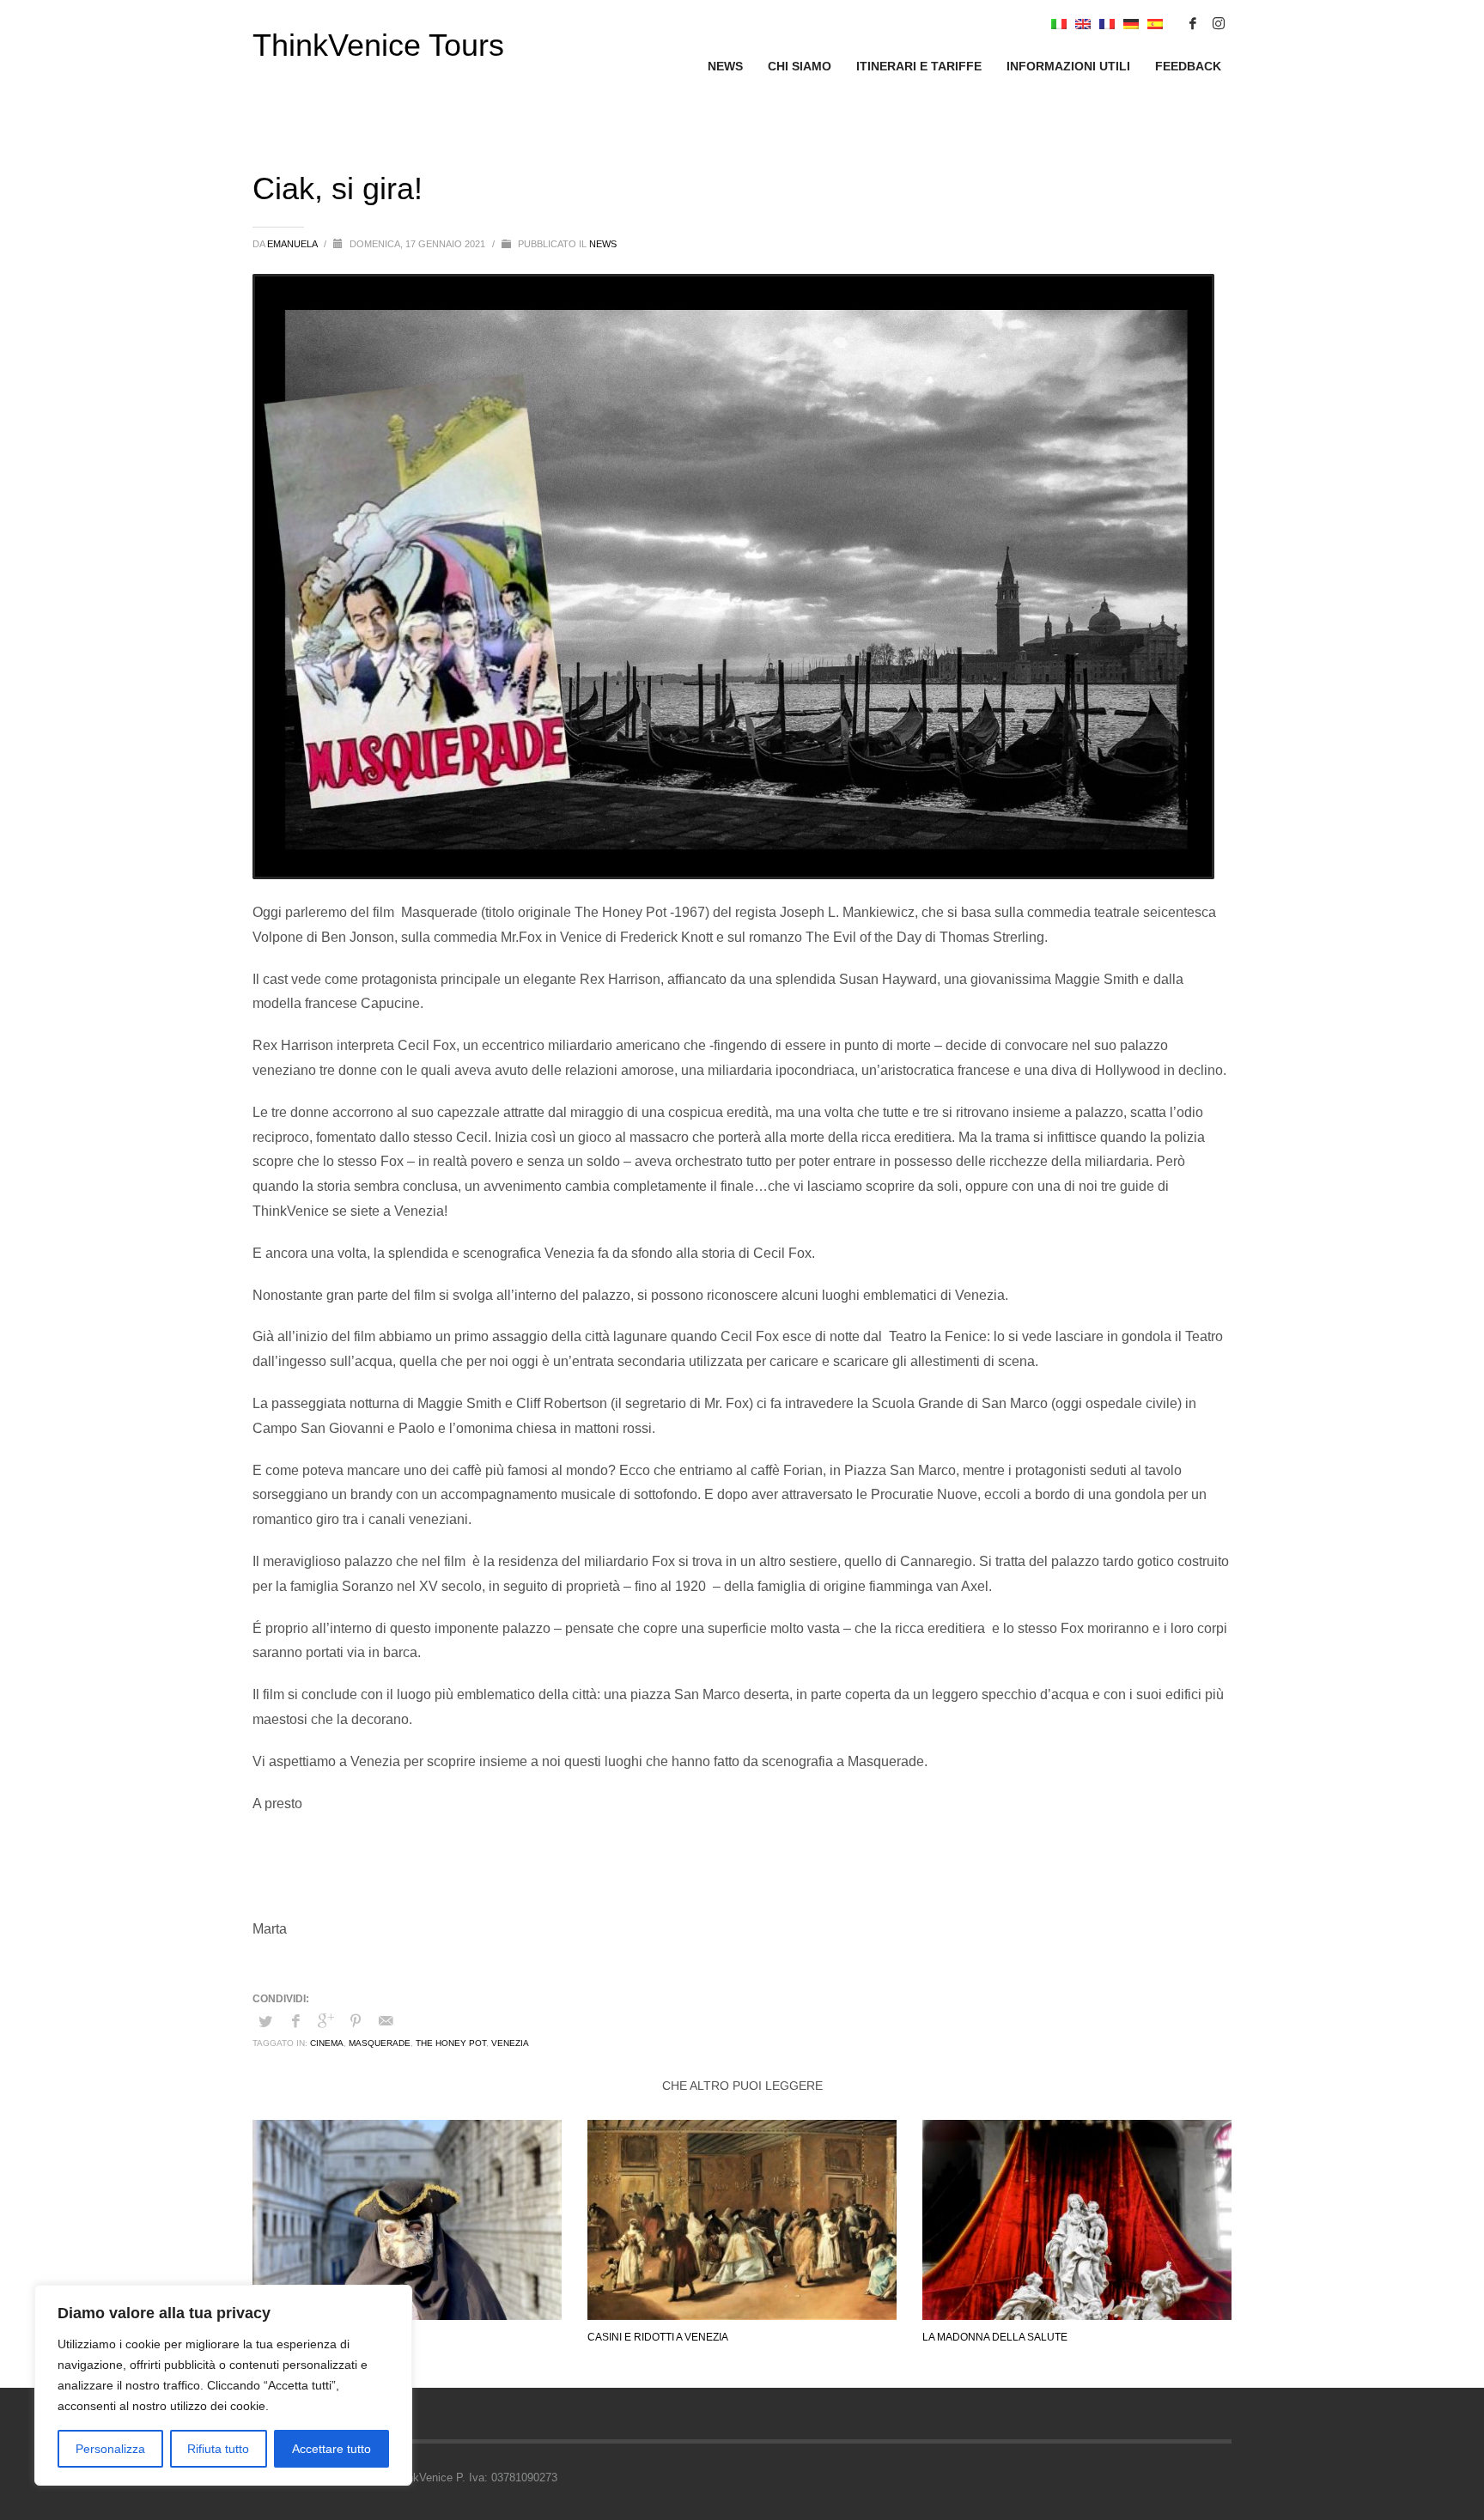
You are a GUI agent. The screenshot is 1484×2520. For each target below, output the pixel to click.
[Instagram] (1219, 23)
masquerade (380, 2043)
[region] (223, 2385)
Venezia (510, 2043)
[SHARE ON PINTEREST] (356, 2021)
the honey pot (451, 2043)
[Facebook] (1193, 23)
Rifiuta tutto (218, 2449)
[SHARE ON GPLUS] (325, 2021)
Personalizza (110, 2449)
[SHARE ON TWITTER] (265, 2022)
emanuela (293, 244)
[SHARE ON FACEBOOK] (295, 2021)
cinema (327, 2043)
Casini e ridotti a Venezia (658, 2337)
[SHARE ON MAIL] (386, 2021)
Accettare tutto (331, 2449)
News (603, 244)
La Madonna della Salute (995, 2337)
